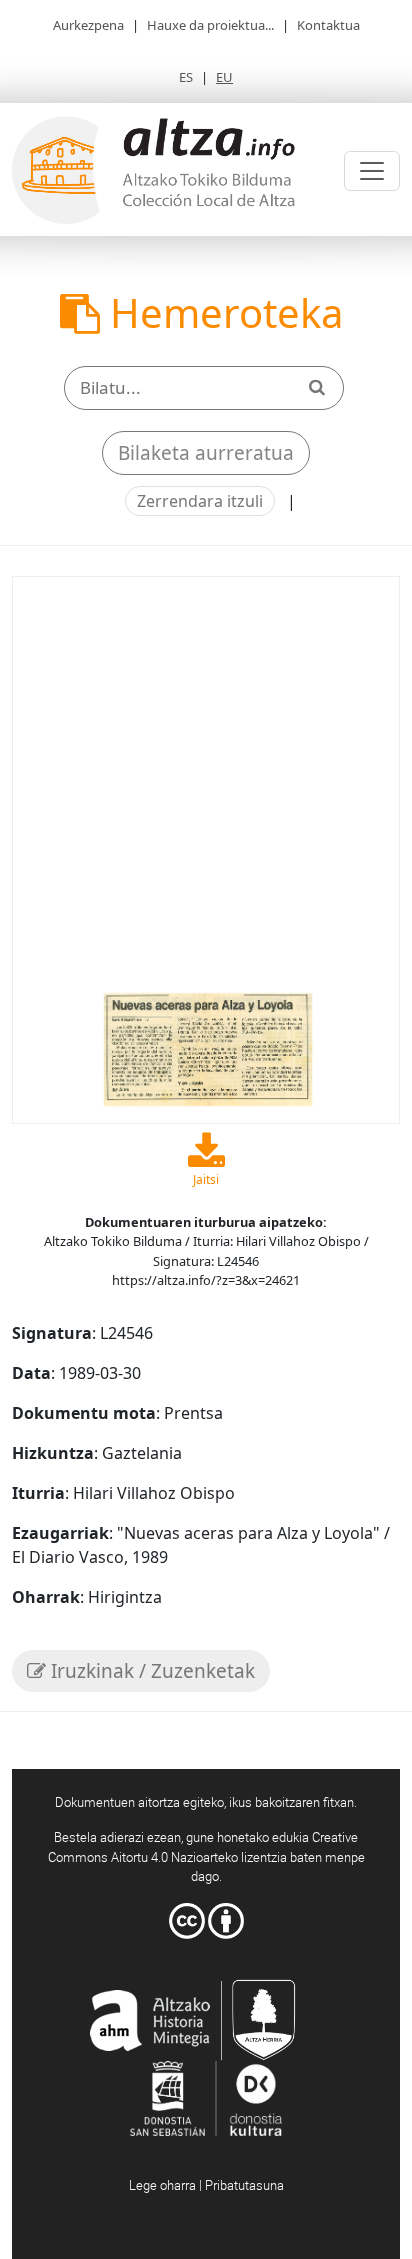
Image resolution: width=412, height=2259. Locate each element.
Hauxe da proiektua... (210, 25)
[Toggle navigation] (372, 171)
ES (186, 77)
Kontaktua (328, 25)
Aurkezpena (88, 25)
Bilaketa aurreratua (206, 453)
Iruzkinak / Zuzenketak (150, 1671)
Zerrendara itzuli (200, 501)
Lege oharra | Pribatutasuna (206, 2185)
